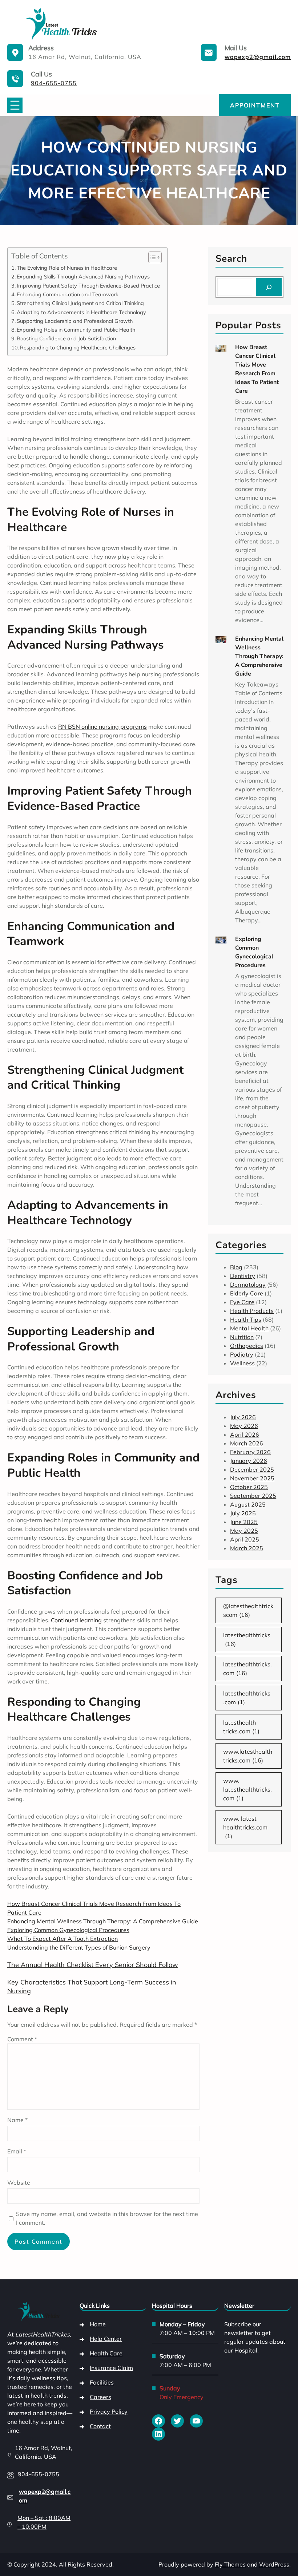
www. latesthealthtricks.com (247, 1789)
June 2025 (244, 1522)
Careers (100, 2397)
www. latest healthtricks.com (245, 1827)
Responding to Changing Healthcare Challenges (78, 347)
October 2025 (249, 1487)
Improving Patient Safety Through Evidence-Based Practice (88, 286)
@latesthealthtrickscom (248, 1610)
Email (17, 2151)
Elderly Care (247, 1293)
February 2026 (250, 1452)
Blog (236, 1267)
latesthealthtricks (247, 1639)
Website (19, 2183)
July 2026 (243, 1417)
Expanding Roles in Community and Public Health (76, 330)
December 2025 (252, 1469)
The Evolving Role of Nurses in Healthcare (67, 268)
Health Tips (246, 1319)
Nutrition (242, 1337)
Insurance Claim (111, 2368)
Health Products (252, 1311)
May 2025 (244, 1531)
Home (98, 2324)
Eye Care (242, 1302)
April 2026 (245, 1435)
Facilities (102, 2382)
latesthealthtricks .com (247, 1698)
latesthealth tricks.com (241, 1727)
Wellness (242, 1363)
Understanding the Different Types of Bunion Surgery (79, 1947)
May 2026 (244, 1426)
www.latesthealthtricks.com (248, 1756)
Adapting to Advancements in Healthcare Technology (81, 312)
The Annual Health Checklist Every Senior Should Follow (93, 1965)
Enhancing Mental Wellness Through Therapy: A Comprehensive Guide (103, 1921)
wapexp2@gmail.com (258, 57)
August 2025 (248, 1504)
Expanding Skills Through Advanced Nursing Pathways (83, 276)
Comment (22, 2039)
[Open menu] (15, 105)
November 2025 (252, 1478)
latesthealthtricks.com (247, 1669)
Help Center (106, 2339)
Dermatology (248, 1285)
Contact (100, 2426)
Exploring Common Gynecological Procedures (68, 1930)
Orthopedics (247, 1346)
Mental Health (249, 1328)
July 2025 (243, 1513)
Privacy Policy (109, 2411)
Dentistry (243, 1276)
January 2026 (249, 1461)
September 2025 (253, 1496)
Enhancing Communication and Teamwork (67, 294)
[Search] (269, 287)
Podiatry (242, 1354)
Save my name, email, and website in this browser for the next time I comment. (107, 2218)
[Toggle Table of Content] (151, 257)
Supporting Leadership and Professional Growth (75, 321)
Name (17, 2120)
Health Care (106, 2353)
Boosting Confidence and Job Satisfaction (66, 338)
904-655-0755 (54, 83)
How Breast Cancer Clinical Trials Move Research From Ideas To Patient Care (257, 369)
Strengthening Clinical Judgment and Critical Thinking (80, 303)
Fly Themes (230, 2564)
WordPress (274, 2564)
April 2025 (245, 1539)
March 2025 (247, 1548)
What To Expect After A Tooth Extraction (63, 1939)
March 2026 (247, 1443)
